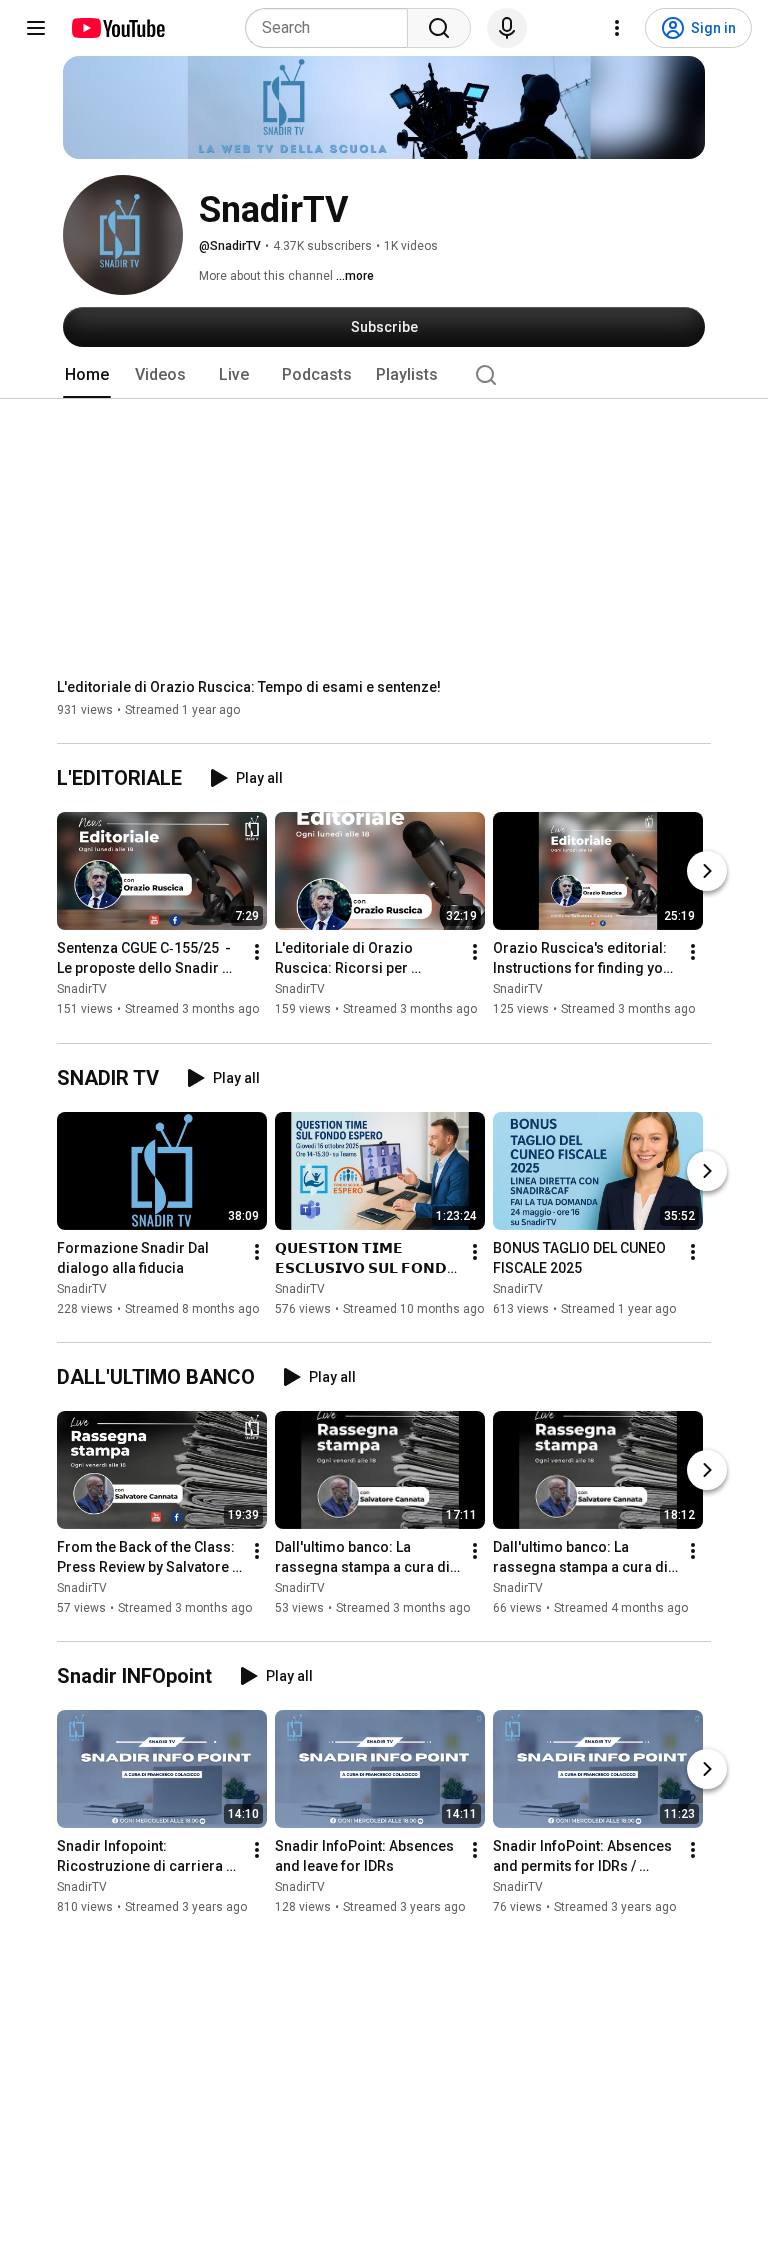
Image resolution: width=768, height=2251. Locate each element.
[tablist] (384, 375)
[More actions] (257, 953)
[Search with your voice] (507, 28)
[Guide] (36, 28)
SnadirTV (82, 990)
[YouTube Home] (117, 28)
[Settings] (617, 28)
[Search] (439, 28)
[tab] (87, 375)
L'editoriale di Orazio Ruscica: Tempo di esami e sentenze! (249, 687)
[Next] (707, 872)
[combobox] (332, 28)
